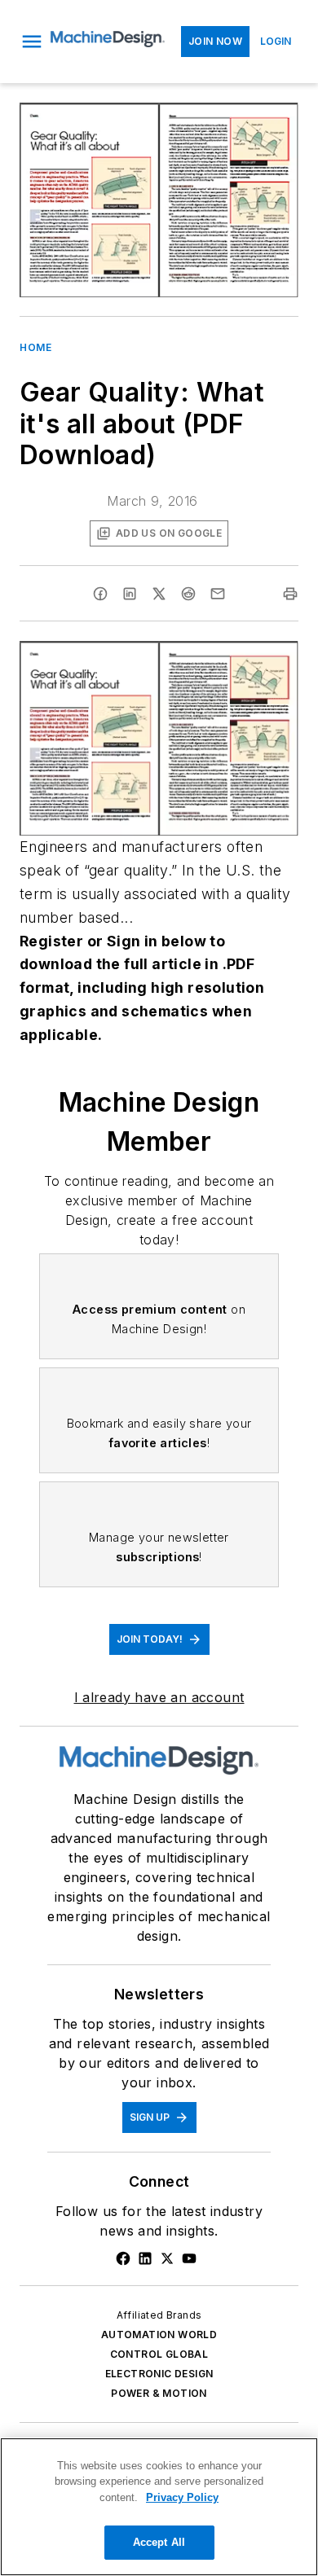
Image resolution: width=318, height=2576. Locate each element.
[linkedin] (130, 594)
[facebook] (100, 594)
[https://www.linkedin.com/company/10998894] (145, 2258)
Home (35, 347)
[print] (290, 594)
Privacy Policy (182, 2497)
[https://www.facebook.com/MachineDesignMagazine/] (123, 2258)
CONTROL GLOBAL (159, 2354)
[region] (159, 2507)
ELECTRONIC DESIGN (159, 2374)
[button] (32, 42)
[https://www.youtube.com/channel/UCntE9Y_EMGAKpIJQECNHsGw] (189, 2258)
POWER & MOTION (159, 2393)
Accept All (159, 2542)
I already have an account (159, 1697)
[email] (218, 594)
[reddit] (188, 594)
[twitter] (159, 594)
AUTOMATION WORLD (159, 2335)
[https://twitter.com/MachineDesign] (167, 2258)
